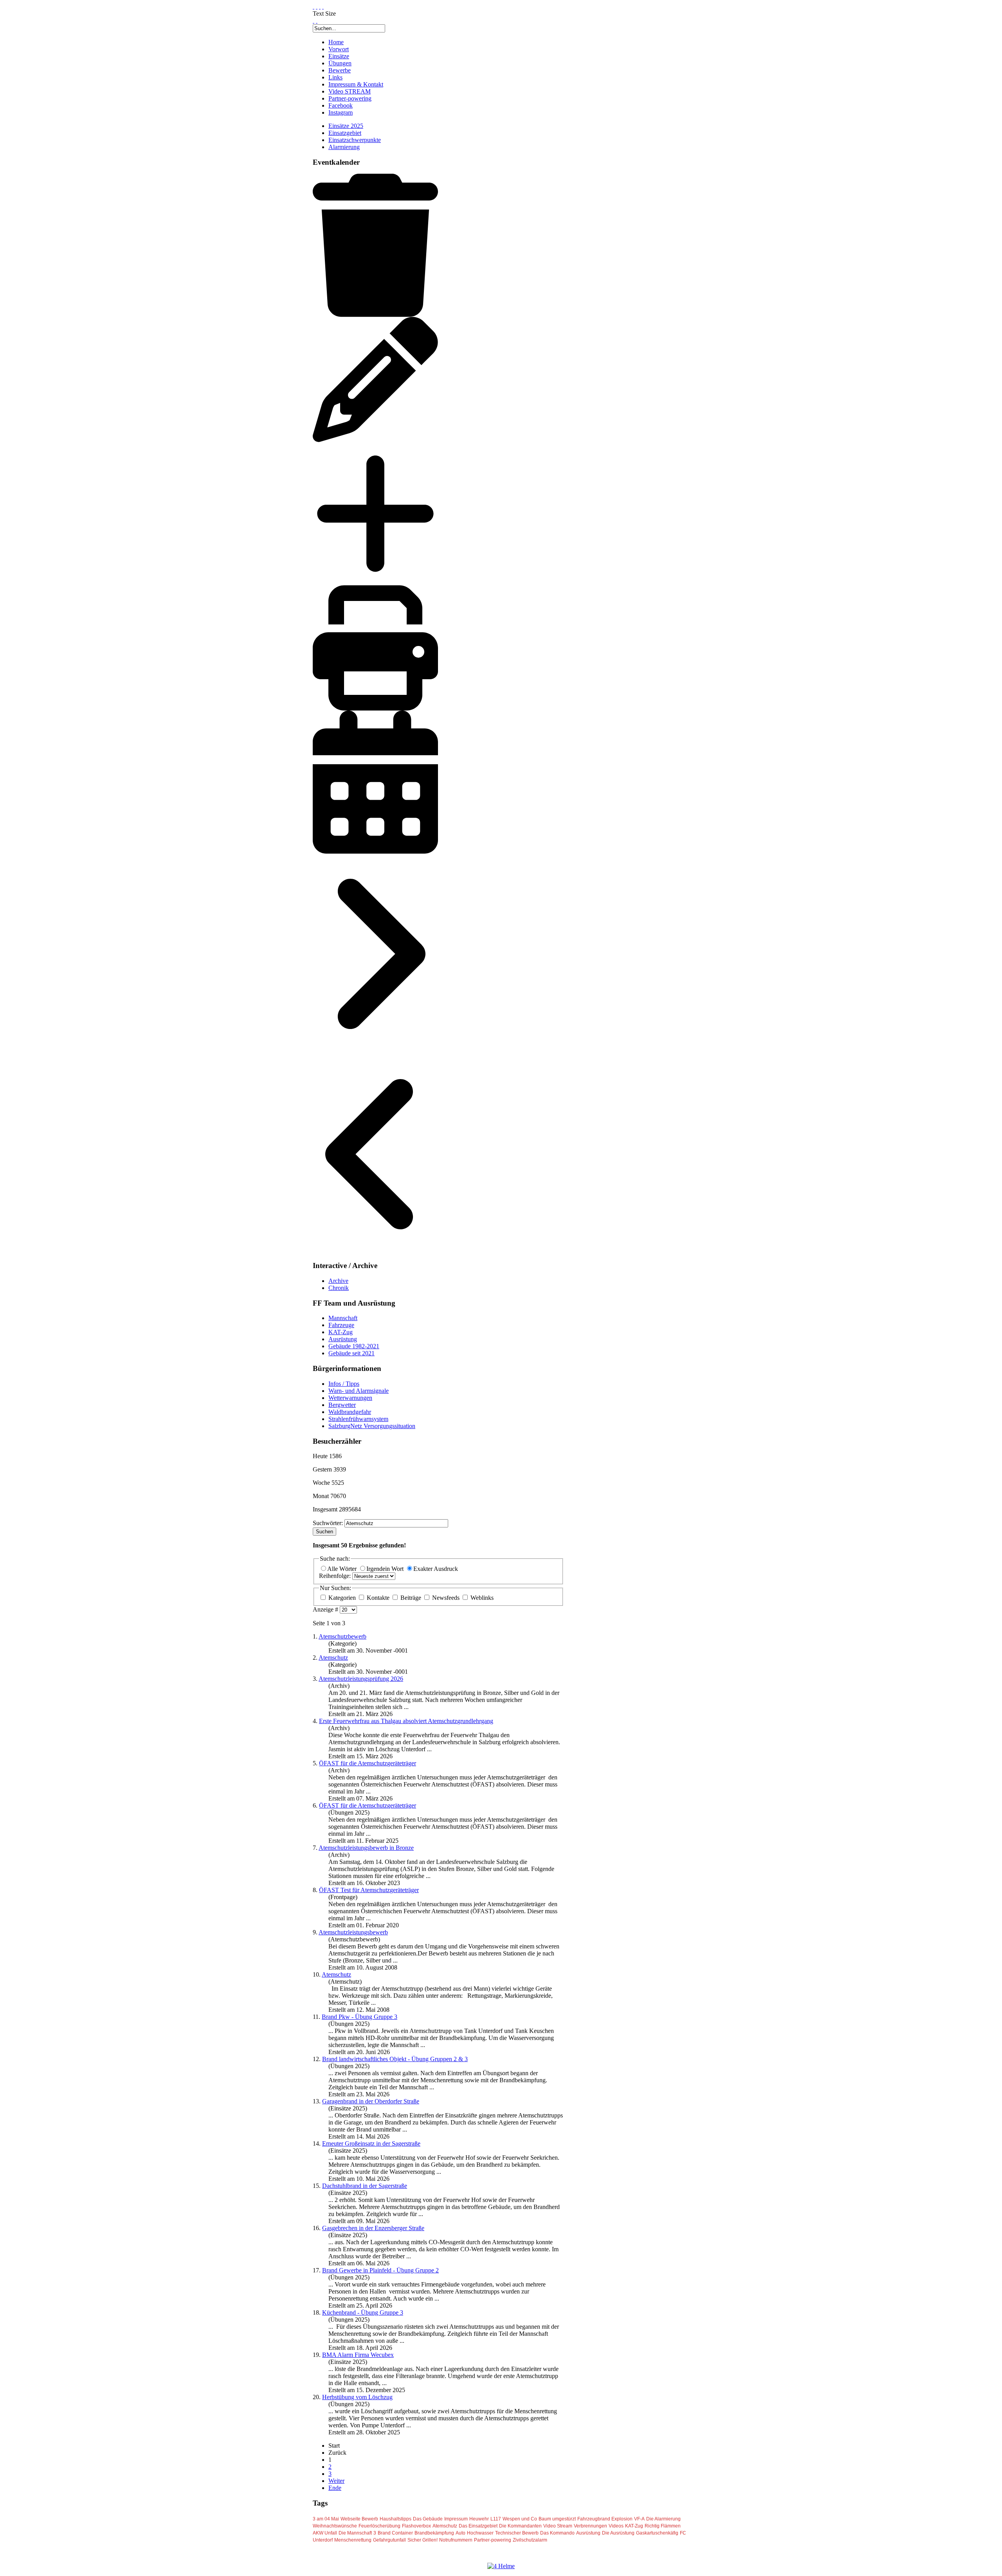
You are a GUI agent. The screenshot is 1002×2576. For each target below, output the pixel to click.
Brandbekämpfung (434, 2533)
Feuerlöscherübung (379, 2526)
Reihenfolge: (336, 1576)
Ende (335, 2488)
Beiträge (411, 1598)
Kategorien (342, 1598)
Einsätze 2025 (346, 126)
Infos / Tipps (344, 1384)
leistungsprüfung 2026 (361, 1679)
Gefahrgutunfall (389, 2540)
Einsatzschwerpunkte (355, 140)
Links (335, 77)
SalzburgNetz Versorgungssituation (372, 1426)
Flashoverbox (416, 2526)
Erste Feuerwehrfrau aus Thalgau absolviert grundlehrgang (406, 1721)
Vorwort (339, 49)
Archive (338, 1281)
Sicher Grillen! (423, 2540)
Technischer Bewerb (517, 2533)
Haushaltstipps (396, 2519)
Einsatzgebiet (345, 133)
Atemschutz (445, 2526)
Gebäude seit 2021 (351, 1353)
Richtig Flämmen (663, 2526)
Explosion (622, 2519)
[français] (317, 6)
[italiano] (323, 6)
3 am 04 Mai (326, 2519)
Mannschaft (343, 1318)
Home (336, 42)
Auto (460, 2533)
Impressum (456, 2519)
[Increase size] (314, 21)
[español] (320, 6)
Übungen (340, 63)
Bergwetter (342, 1405)
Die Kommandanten (520, 2526)
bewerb (342, 1636)
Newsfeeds (446, 1598)
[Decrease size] (317, 21)
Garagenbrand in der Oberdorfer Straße (371, 2101)
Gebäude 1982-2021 (354, 1346)
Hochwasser (480, 2533)
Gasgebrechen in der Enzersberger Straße (373, 2228)
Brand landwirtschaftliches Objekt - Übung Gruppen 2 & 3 (395, 2059)
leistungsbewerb (353, 1932)
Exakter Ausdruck (436, 1569)
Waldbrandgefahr (350, 1412)
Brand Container (395, 2533)
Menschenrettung (353, 2540)
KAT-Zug (341, 1332)
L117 (496, 2519)
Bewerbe (340, 70)
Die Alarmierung (663, 2519)
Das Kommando (557, 2533)
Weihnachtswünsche (335, 2526)
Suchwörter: (329, 1523)
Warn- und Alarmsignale (359, 1391)
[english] (314, 6)
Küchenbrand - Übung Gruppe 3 (363, 2312)
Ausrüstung (343, 1339)
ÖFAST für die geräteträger (368, 1763)
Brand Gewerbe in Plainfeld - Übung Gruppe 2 (380, 2270)
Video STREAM (350, 91)
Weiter (336, 2481)
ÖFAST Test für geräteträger (369, 1890)
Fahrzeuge (341, 1325)
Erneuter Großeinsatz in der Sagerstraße (371, 2143)
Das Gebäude (428, 2519)
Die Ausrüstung (618, 2533)
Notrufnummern (456, 2540)
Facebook (341, 105)
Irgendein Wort (386, 1569)
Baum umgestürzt (557, 2519)
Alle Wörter (343, 1569)
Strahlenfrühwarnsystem (358, 1419)
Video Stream (558, 2526)
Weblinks (481, 1598)
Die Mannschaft (355, 2533)
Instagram (341, 112)
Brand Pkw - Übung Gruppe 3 (360, 2017)
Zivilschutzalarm (530, 2540)
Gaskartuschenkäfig (657, 2533)
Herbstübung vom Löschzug (357, 2397)
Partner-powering (350, 98)
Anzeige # (326, 1609)
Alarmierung (344, 147)
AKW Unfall (325, 2533)
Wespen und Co (520, 2519)
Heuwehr (479, 2519)
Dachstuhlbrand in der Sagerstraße (365, 2186)
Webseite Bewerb (359, 2519)
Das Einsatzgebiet (478, 2526)
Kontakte (378, 1598)
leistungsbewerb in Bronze (366, 1848)
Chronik (339, 1288)
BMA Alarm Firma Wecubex (358, 2355)
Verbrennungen (590, 2526)
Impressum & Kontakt (356, 84)
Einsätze (339, 56)
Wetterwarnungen (350, 1398)
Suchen (324, 1532)
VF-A (639, 2519)
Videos (616, 2526)
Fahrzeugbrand (594, 2519)
